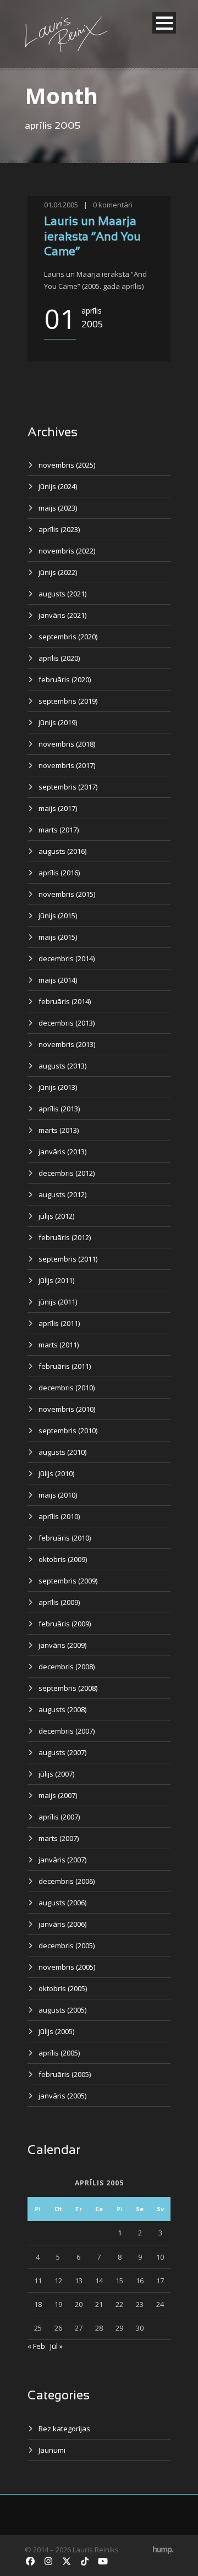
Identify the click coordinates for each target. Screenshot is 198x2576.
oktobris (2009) (63, 1559)
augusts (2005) (62, 2010)
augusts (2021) (62, 594)
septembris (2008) (68, 1688)
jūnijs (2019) (58, 722)
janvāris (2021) (62, 615)
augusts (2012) (62, 1194)
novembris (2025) (67, 465)
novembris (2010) (67, 1409)
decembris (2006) (67, 1881)
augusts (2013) (62, 1066)
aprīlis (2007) (59, 1817)
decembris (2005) (67, 1945)
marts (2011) (59, 1345)
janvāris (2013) (62, 1152)
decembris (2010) (67, 1388)
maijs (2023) (58, 508)
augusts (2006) (62, 1903)
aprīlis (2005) (59, 2053)
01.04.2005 (61, 205)
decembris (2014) (67, 958)
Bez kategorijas (64, 2429)
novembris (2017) (67, 765)
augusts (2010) (62, 1452)
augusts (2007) (62, 1752)
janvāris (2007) (62, 1860)
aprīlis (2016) (59, 873)
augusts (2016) (62, 851)
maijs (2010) (58, 1495)
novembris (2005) (67, 1967)
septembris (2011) (68, 1259)
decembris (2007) (67, 1731)
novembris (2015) (67, 894)
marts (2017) (59, 830)
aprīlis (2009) (59, 1602)
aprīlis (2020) (59, 658)
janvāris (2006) (62, 1924)
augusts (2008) (62, 1709)
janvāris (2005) (62, 2096)
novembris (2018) (67, 744)
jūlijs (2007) (56, 1774)
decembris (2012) (67, 1173)
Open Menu (164, 23)
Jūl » (56, 2346)
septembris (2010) (68, 1430)
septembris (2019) (68, 701)
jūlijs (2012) (56, 1216)
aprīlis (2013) (59, 1109)
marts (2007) (59, 1838)
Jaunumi (52, 2450)
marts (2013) (59, 1130)
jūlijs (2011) (56, 1280)
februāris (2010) (65, 1538)
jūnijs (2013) (58, 1087)
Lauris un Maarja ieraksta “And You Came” (92, 237)
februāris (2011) (65, 1366)
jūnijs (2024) (58, 486)
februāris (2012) (65, 1237)
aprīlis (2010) (59, 1516)
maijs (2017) (58, 808)
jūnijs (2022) (58, 572)
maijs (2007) (58, 1795)
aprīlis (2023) (59, 529)
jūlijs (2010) (56, 1473)
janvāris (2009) (62, 1645)
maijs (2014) (58, 980)
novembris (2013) (67, 1044)
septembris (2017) (68, 787)
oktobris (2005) (63, 1988)
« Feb (36, 2346)
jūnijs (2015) (58, 916)
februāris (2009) (65, 1624)
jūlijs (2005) (56, 2031)
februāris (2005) (65, 2074)
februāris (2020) (65, 679)
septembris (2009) (68, 1581)
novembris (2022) (67, 551)
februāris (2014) (65, 1001)
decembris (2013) (67, 1023)
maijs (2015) (58, 937)
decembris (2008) (67, 1667)
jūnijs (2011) (58, 1302)
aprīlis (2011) (59, 1323)
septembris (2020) (68, 637)
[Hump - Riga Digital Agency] (163, 2550)
